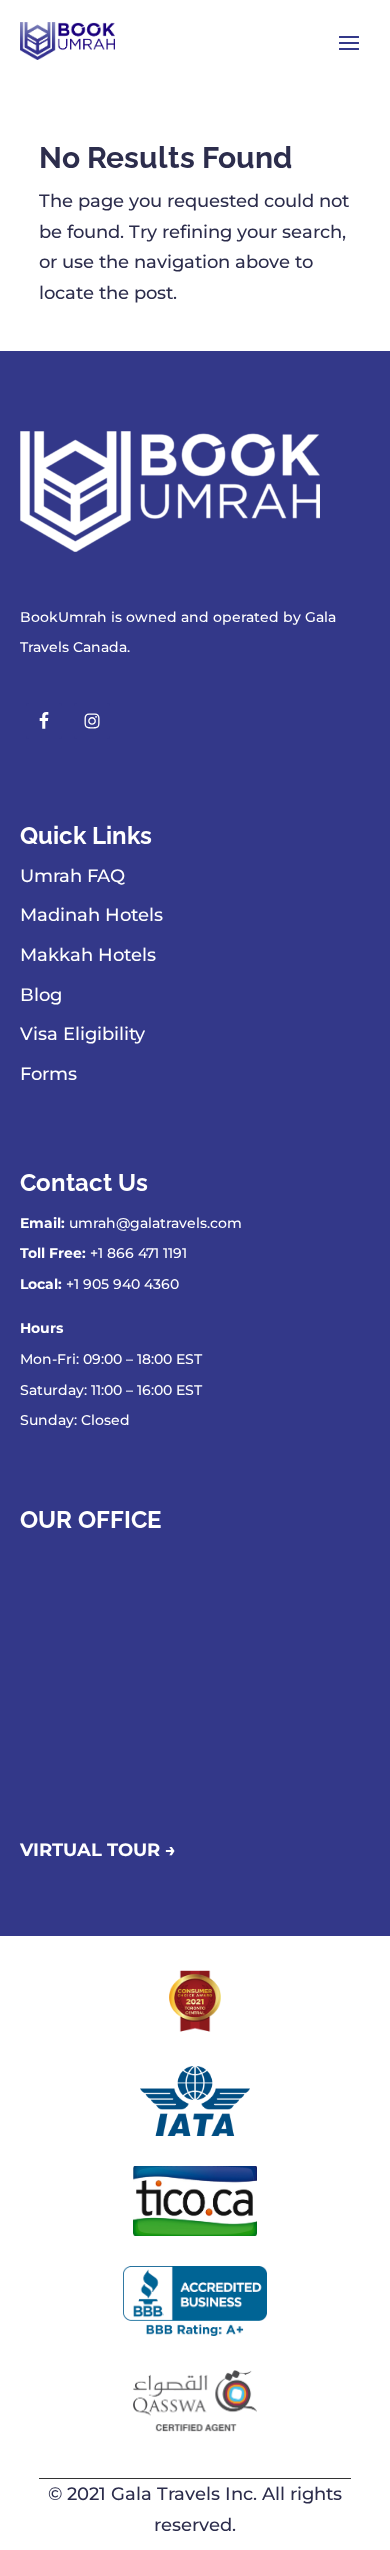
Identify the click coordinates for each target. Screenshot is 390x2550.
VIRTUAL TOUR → (98, 1850)
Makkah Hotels (88, 955)
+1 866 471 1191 (138, 1253)
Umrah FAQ (72, 876)
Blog (41, 995)
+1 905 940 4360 (122, 1284)
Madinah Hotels (91, 915)
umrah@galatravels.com (155, 1223)
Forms (48, 1074)
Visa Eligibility (82, 1034)
